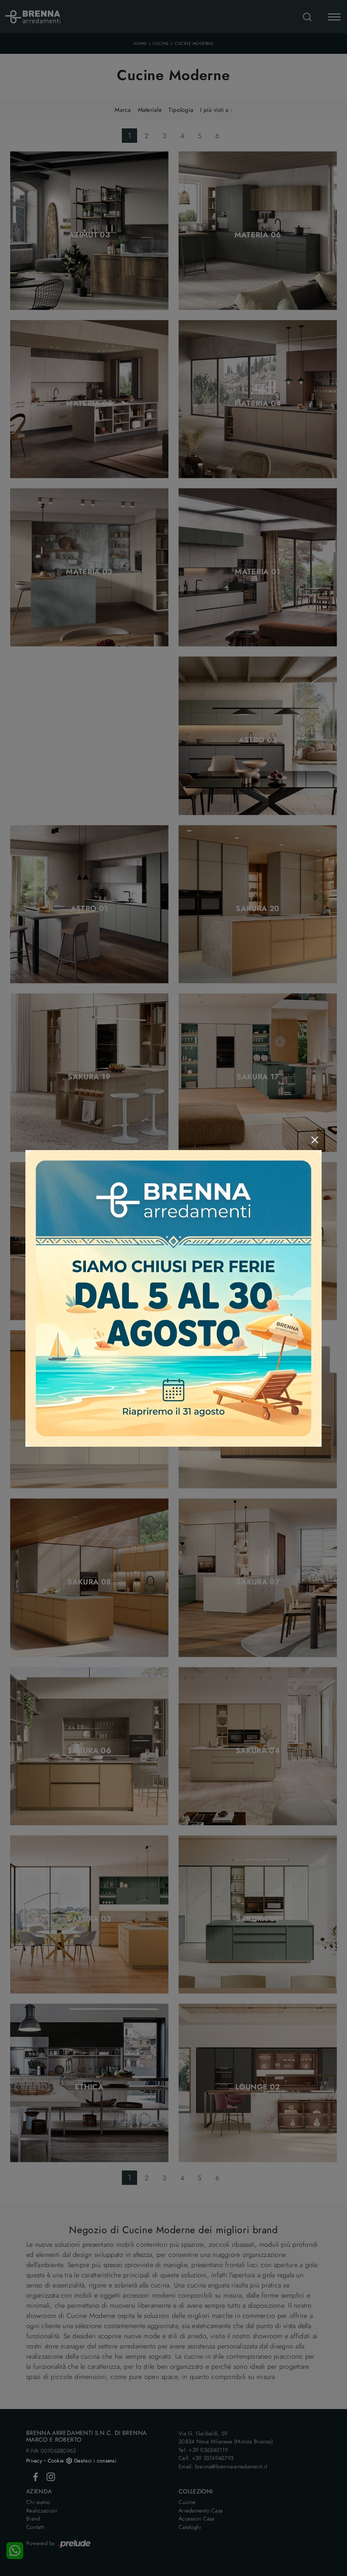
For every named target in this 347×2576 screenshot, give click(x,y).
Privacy (34, 2461)
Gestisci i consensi (95, 2461)
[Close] (315, 1140)
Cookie (56, 2461)
